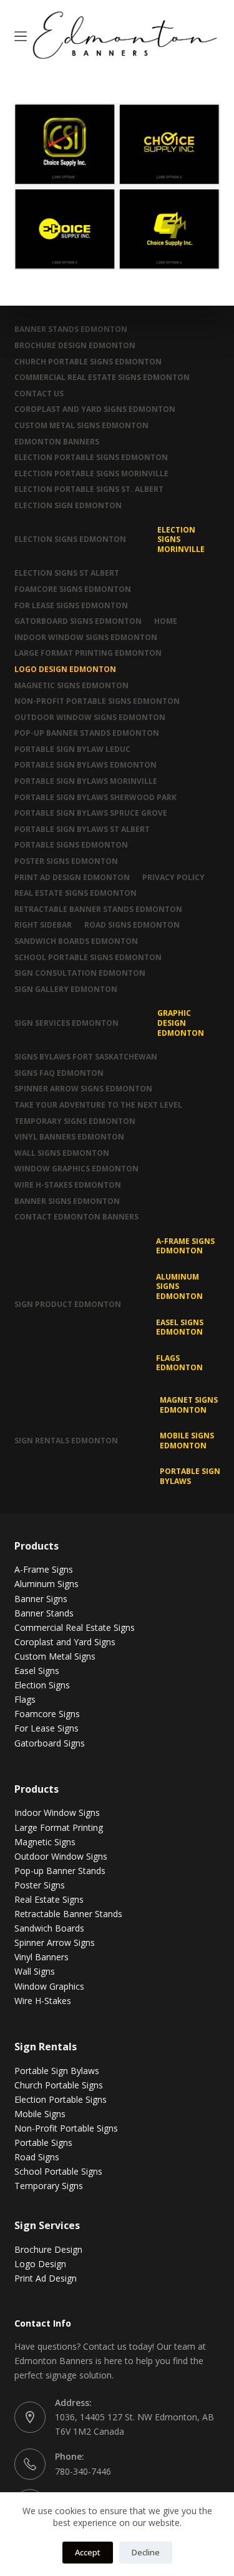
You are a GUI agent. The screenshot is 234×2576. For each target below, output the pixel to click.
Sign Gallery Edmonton (66, 990)
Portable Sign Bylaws (190, 1476)
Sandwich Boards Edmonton (76, 941)
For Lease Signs (46, 1728)
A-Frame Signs (44, 1569)
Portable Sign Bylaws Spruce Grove (91, 813)
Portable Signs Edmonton (71, 845)
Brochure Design (48, 2249)
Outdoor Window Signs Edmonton (90, 718)
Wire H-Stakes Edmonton (68, 1185)
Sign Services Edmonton (66, 1023)
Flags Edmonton (179, 1363)
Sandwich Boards (49, 1928)
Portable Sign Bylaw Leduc (72, 749)
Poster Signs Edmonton (66, 861)
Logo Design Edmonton (65, 669)
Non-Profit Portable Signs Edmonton (97, 701)
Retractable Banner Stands (68, 1914)
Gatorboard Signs (50, 1743)
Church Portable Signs (59, 2085)
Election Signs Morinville (181, 539)
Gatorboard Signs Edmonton (78, 621)
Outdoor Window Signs (61, 1856)
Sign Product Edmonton (68, 1304)
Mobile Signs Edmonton (187, 1441)
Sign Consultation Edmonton (80, 973)
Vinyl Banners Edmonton (69, 1137)
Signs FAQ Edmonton (59, 1073)
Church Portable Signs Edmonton (88, 362)
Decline (146, 2552)
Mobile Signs (40, 2114)
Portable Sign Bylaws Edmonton (85, 765)
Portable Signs (43, 2142)
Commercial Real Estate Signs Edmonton (102, 378)
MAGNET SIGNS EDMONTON (189, 1405)
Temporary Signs (49, 2186)
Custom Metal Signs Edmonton (81, 426)
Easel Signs (37, 1671)
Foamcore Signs (47, 1714)
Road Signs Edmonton (132, 925)
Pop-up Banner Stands (60, 1871)
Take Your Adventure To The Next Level (98, 1105)
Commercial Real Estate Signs (75, 1627)
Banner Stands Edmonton (71, 329)
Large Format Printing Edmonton (88, 653)
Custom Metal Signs (55, 1656)
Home (166, 621)
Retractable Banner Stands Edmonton (98, 910)
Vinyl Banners (41, 1957)
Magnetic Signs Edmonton (71, 686)
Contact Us (39, 394)
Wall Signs (35, 1971)
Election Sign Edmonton (68, 506)
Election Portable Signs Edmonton (91, 458)
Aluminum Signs (46, 1584)
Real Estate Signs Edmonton (76, 893)
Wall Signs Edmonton (62, 1153)
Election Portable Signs (61, 2099)
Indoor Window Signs (57, 1812)
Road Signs (37, 2157)
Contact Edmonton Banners (76, 1217)
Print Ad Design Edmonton (72, 878)
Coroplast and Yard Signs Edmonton (95, 409)
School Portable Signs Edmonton (88, 958)
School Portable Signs (58, 2171)
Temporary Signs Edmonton (75, 1121)
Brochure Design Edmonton (75, 346)
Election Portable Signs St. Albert (89, 489)
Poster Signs (40, 1885)
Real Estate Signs (49, 1899)
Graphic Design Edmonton (181, 1023)
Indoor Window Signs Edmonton (86, 638)
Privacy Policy (173, 878)
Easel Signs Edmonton (180, 1327)
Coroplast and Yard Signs (65, 1642)
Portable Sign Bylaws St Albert (82, 829)
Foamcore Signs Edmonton (73, 589)
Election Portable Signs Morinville (91, 474)
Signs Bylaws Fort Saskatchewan (86, 1057)
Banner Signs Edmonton (67, 1201)
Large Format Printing (59, 1827)
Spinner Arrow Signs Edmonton (83, 1089)
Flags (25, 1699)
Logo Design (40, 2264)
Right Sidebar (43, 925)
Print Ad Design (46, 2278)
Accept (88, 2552)
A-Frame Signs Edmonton (185, 1246)
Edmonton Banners (57, 442)
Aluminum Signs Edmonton (179, 1286)
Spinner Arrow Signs (55, 1942)
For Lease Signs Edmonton (71, 606)
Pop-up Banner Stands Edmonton (87, 733)
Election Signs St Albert (67, 573)
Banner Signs (41, 1599)
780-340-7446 (83, 2471)
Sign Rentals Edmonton (66, 1441)
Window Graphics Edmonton (76, 1169)
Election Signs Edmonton (70, 539)
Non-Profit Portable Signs (66, 2128)
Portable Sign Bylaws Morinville (86, 781)
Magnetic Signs (45, 1842)
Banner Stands (44, 1613)
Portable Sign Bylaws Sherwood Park (95, 798)
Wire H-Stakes (43, 2001)
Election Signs (42, 1685)
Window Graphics (49, 1986)
